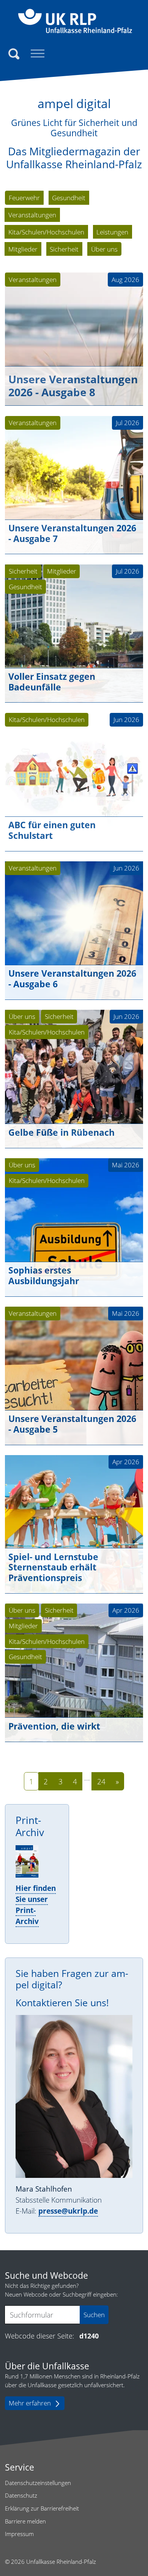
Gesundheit (25, 587)
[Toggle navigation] (38, 54)
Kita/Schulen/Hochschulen (47, 720)
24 (101, 1781)
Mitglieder (62, 571)
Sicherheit (23, 571)
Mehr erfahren (30, 2403)
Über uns (22, 1016)
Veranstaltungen (33, 280)
